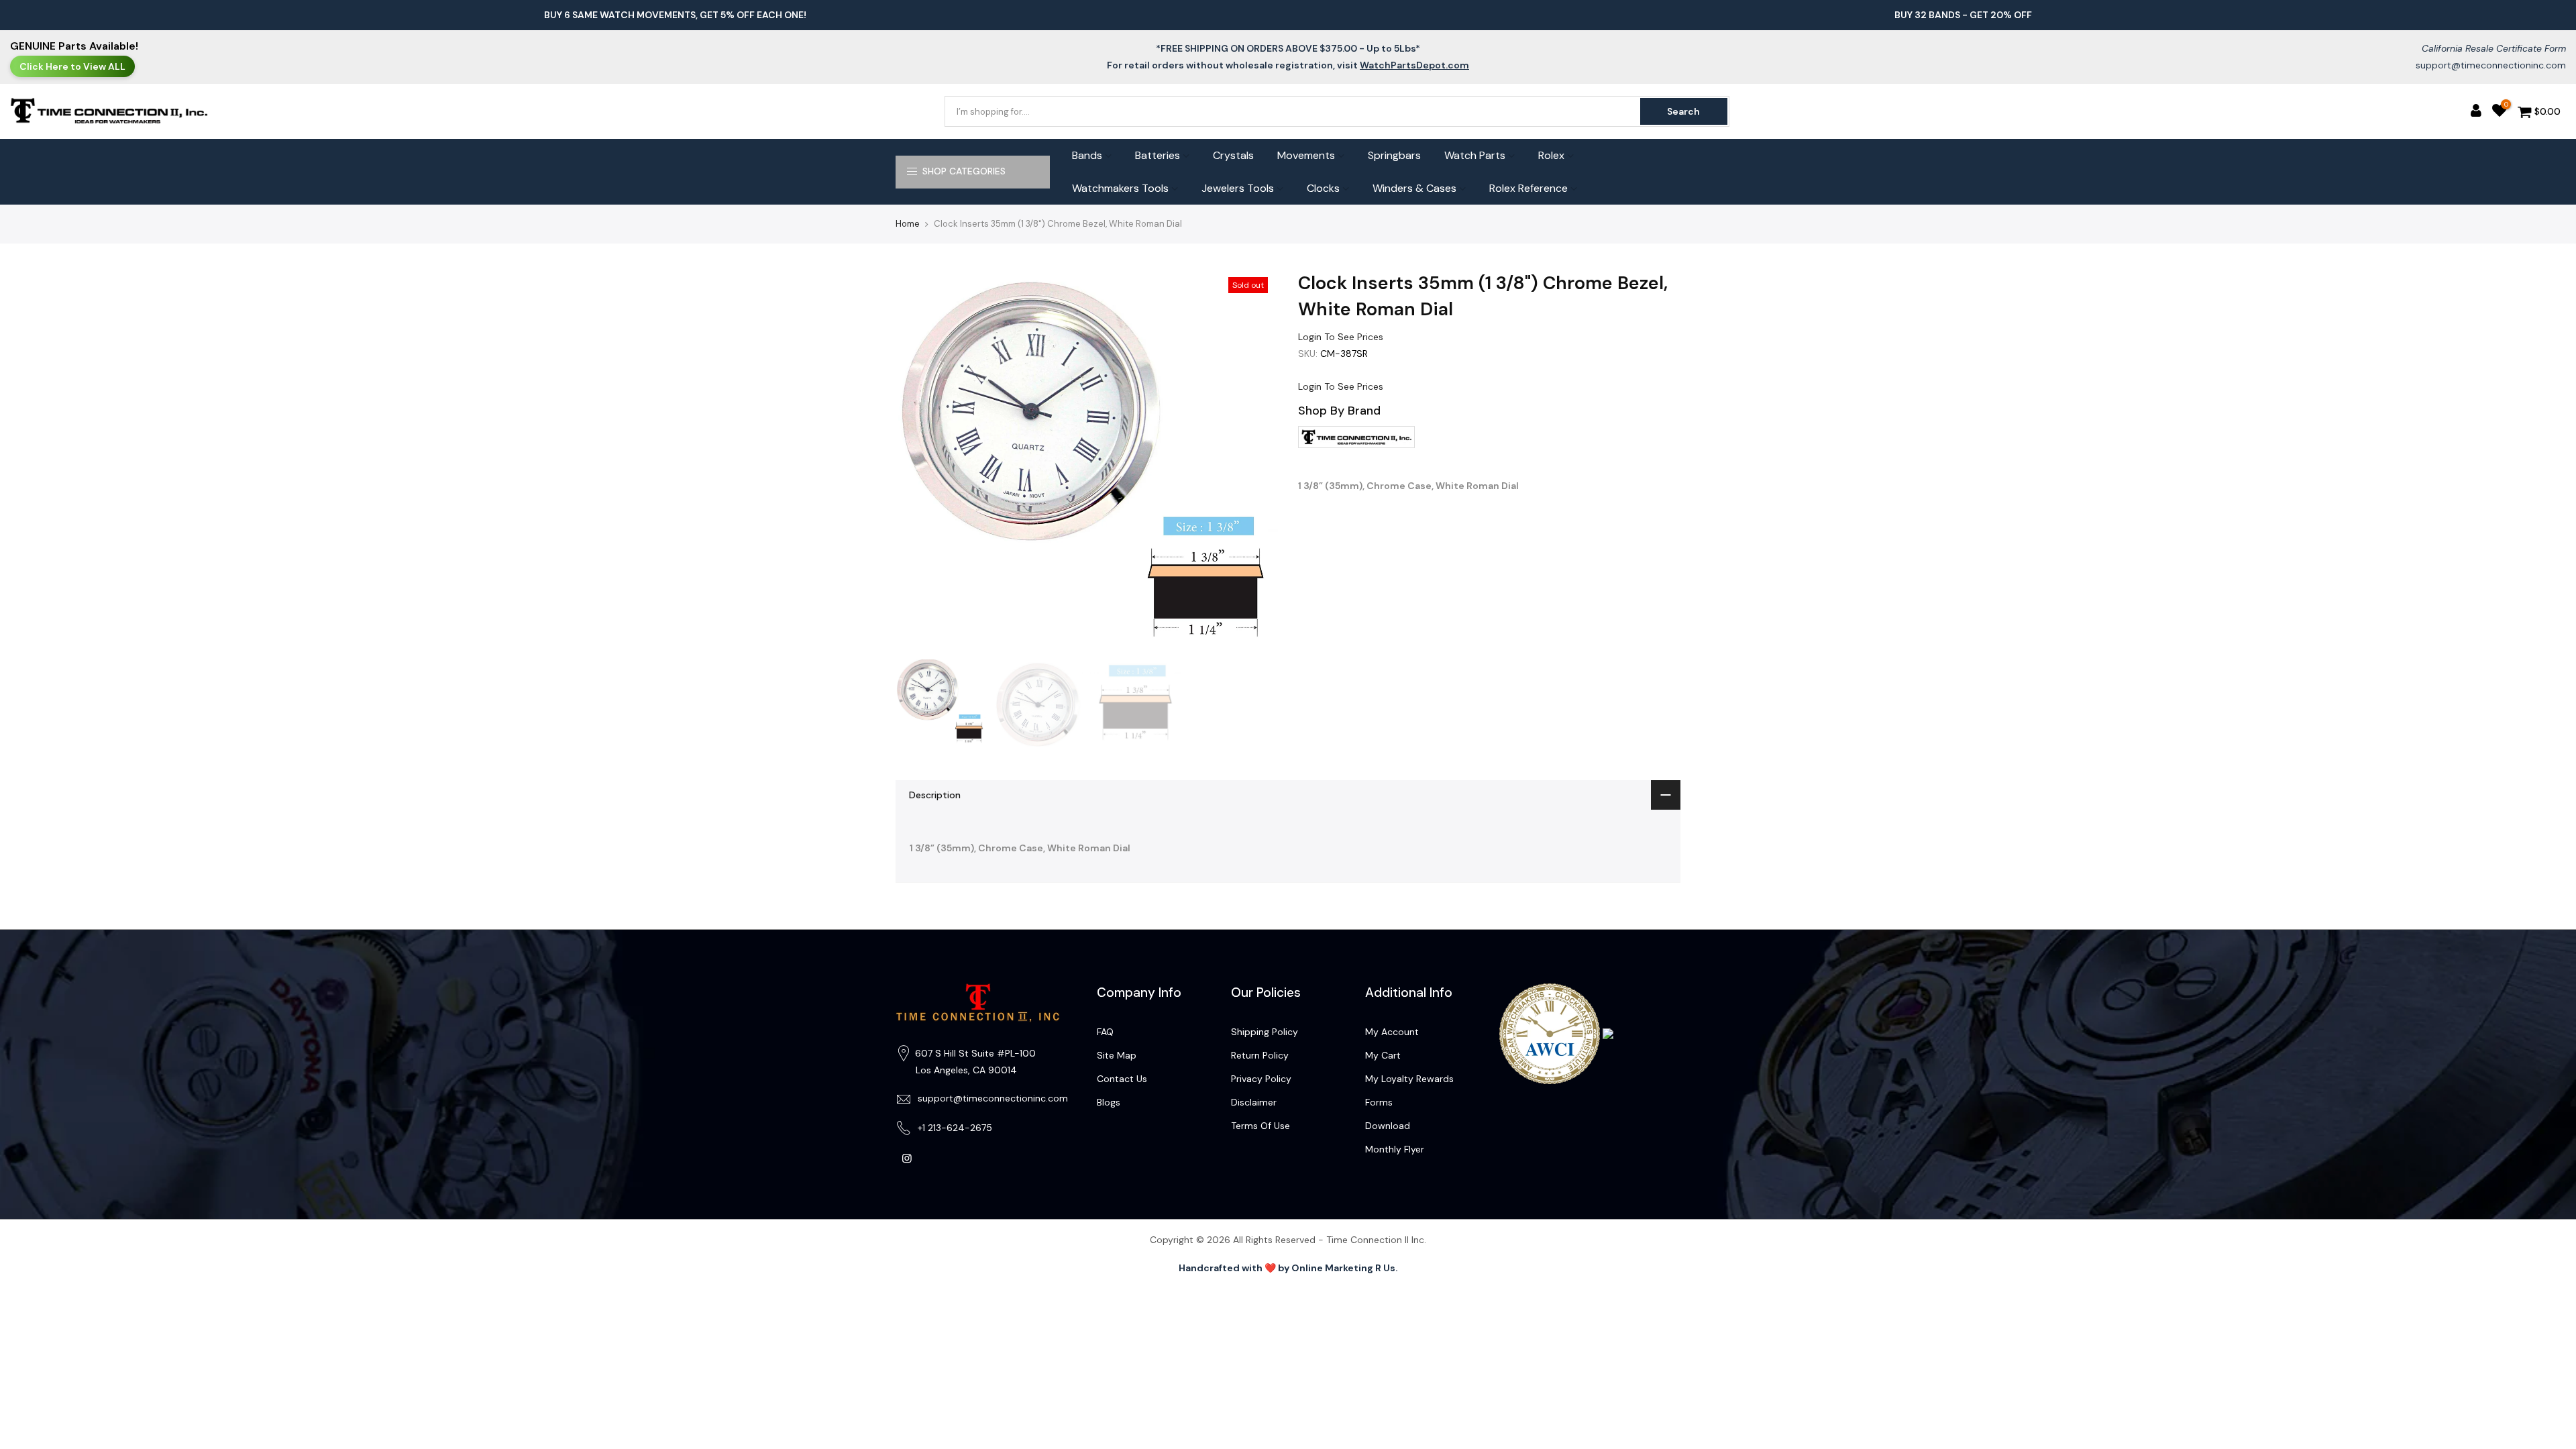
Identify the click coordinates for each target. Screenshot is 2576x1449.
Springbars (1394, 155)
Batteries (1158, 155)
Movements (1306, 155)
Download (1388, 1126)
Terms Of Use (1260, 1126)
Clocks (1323, 188)
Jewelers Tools (1238, 188)
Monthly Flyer (1395, 1149)
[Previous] (919, 462)
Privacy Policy (1261, 1079)
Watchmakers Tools (1120, 188)
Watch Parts (1475, 155)
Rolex (1551, 155)
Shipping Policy (1265, 1032)
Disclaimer (1254, 1102)
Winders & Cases (1414, 188)
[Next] (1254, 462)
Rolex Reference (1528, 188)
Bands (1087, 155)
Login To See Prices (1341, 337)
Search (1683, 111)
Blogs (1109, 1102)
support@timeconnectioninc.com (2491, 65)
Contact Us (1122, 1079)
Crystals (1233, 155)
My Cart (1383, 1055)
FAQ (1105, 1032)
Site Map (1117, 1055)
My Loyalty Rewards (1409, 1079)
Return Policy (1260, 1055)
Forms (1379, 1102)
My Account (1392, 1032)
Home (908, 224)
